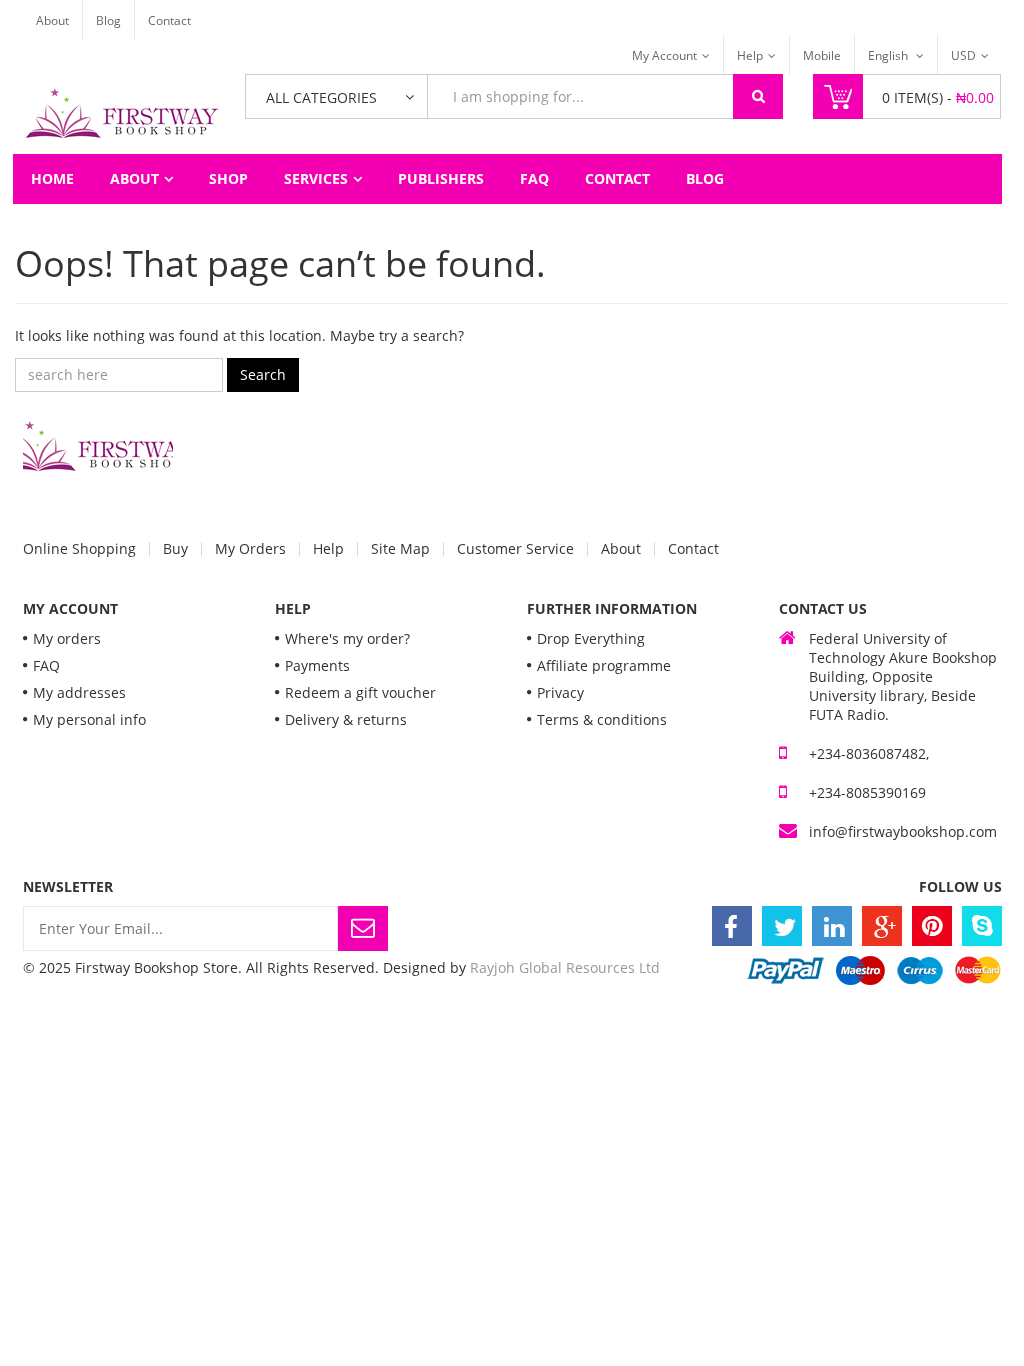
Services (316, 178)
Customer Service (515, 549)
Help (750, 55)
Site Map (400, 549)
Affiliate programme (604, 665)
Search (263, 374)
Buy (175, 549)
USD (963, 55)
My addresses (79, 692)
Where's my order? (347, 638)
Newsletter (68, 886)
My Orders (250, 549)
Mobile (822, 55)
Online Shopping (79, 549)
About (52, 20)
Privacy (560, 692)
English (889, 55)
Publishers (441, 178)
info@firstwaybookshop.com (903, 831)
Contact (169, 20)
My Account (664, 55)
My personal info (89, 719)
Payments (317, 665)
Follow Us (960, 886)
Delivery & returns (346, 719)
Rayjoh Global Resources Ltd (565, 967)
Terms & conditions (602, 719)
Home (52, 178)
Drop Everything (591, 638)
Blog (108, 20)
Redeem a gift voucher (360, 692)
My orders (67, 638)
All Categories (321, 97)
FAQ (534, 178)
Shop (228, 178)
